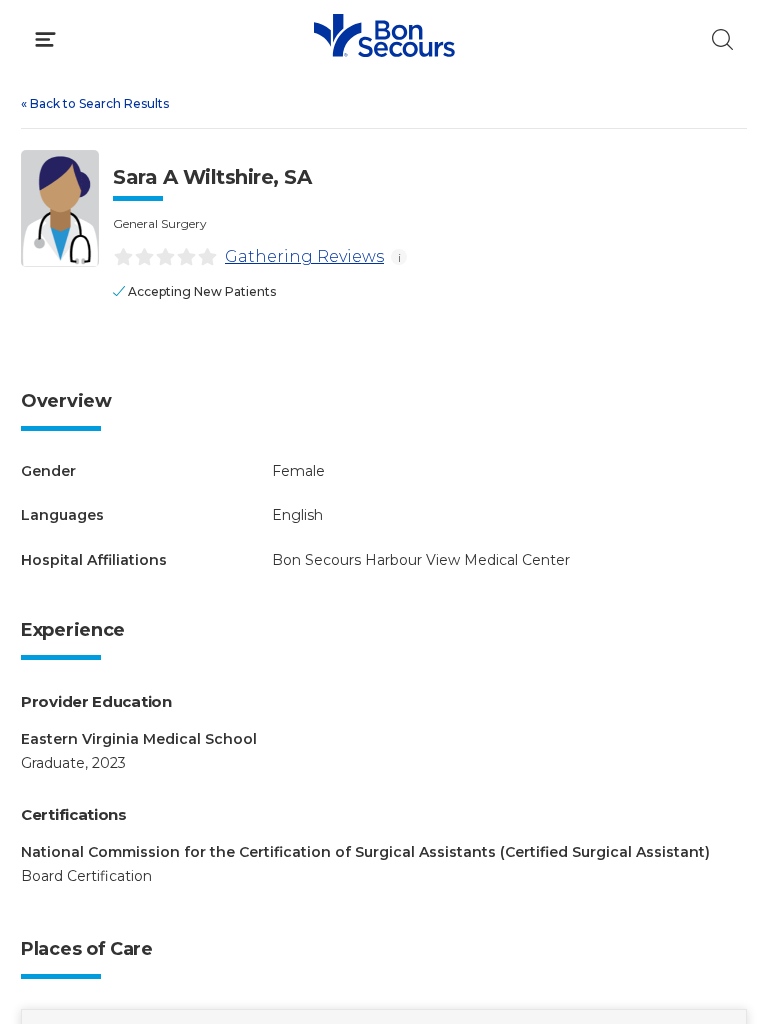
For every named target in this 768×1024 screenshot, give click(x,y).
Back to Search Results (95, 103)
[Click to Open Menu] (45, 39)
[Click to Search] (722, 39)
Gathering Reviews (304, 256)
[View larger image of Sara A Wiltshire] (60, 208)
